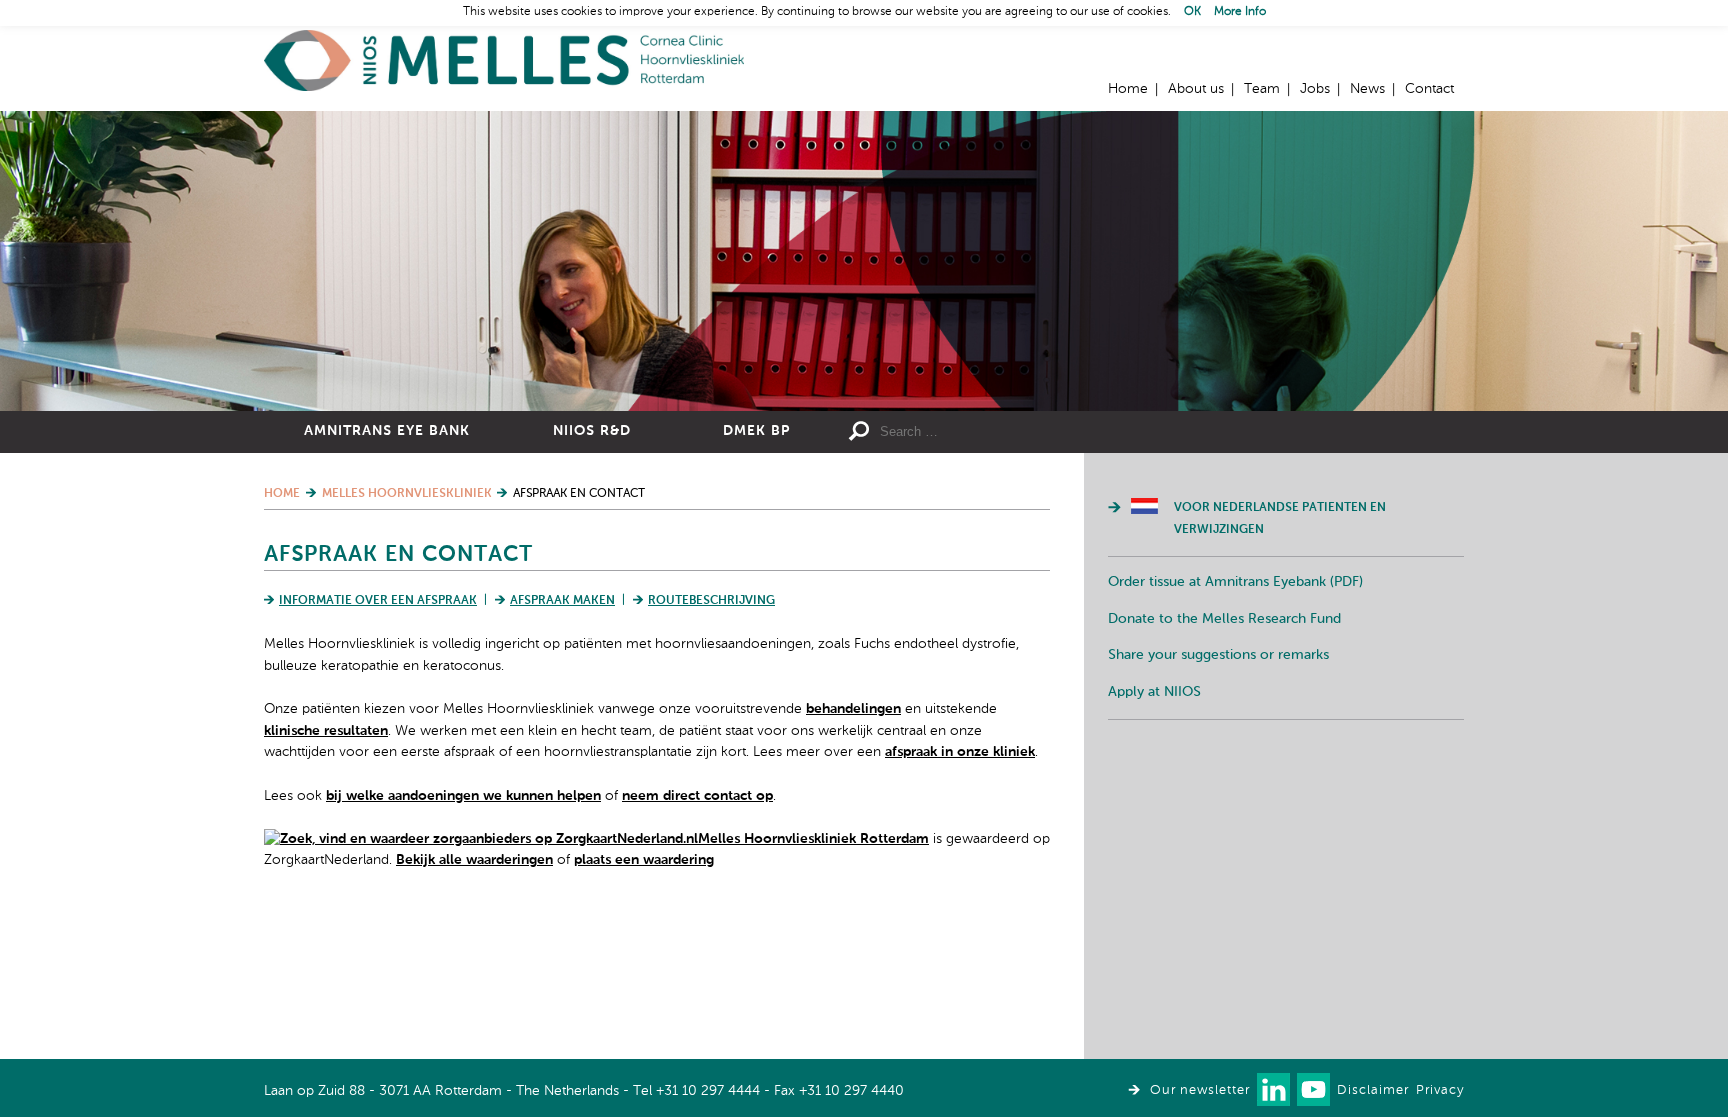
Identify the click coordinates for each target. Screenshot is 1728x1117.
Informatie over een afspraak (378, 601)
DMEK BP (756, 431)
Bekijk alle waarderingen (474, 860)
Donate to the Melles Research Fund (1224, 619)
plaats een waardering (644, 860)
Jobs (1315, 89)
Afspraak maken (562, 601)
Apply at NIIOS (1154, 692)
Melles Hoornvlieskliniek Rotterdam (813, 839)
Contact (1429, 89)
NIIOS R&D (592, 431)
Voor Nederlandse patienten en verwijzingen (1280, 519)
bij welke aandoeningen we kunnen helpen (463, 796)
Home (504, 60)
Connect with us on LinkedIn (1273, 1089)
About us (1196, 89)
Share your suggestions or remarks (1218, 655)
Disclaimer (1373, 1090)
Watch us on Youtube (1313, 1089)
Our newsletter (1200, 1090)
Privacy (1440, 1090)
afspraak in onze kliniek (960, 752)
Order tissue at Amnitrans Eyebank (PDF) (1235, 582)
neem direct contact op (697, 796)
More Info (1240, 12)
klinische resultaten (326, 731)
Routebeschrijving (711, 601)
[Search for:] (1025, 432)
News (1367, 89)
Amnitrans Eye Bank (387, 431)
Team (1262, 89)
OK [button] (1192, 12)
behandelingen (853, 709)
